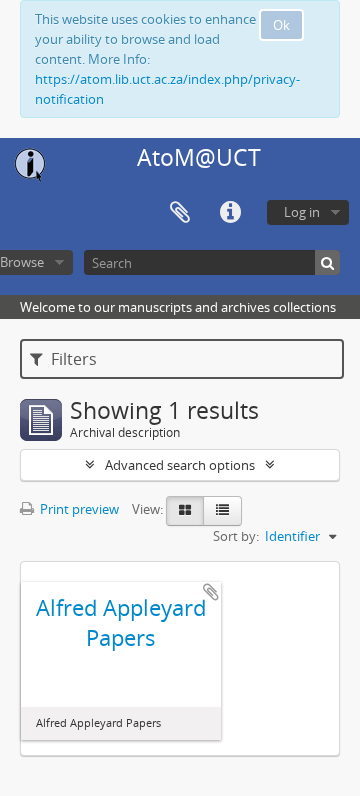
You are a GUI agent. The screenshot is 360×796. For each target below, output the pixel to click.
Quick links (230, 213)
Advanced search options (180, 465)
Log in (302, 212)
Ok (281, 25)
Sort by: (236, 536)
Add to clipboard (211, 592)
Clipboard (180, 213)
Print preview (78, 509)
